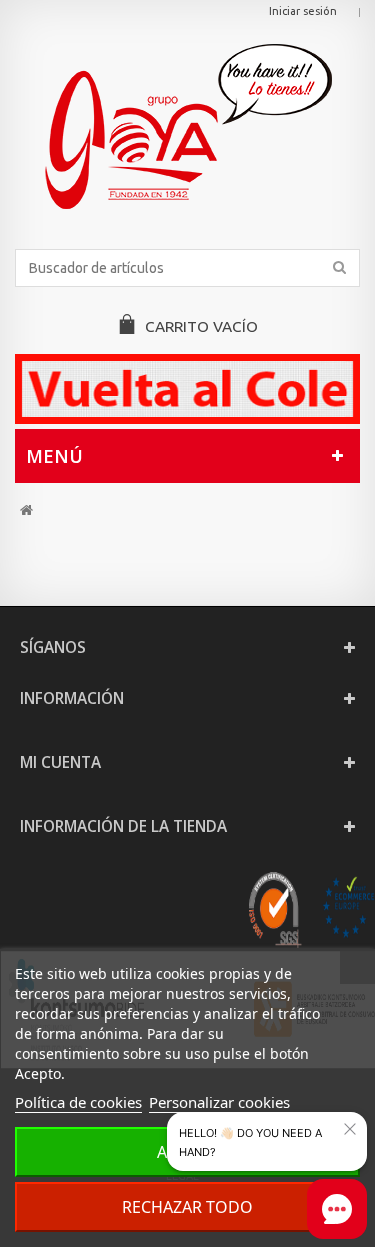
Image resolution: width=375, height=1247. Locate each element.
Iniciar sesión (303, 11)
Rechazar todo (187, 1207)
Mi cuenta (60, 762)
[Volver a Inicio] (26, 510)
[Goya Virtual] (187, 126)
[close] (350, 1129)
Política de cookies (78, 1102)
